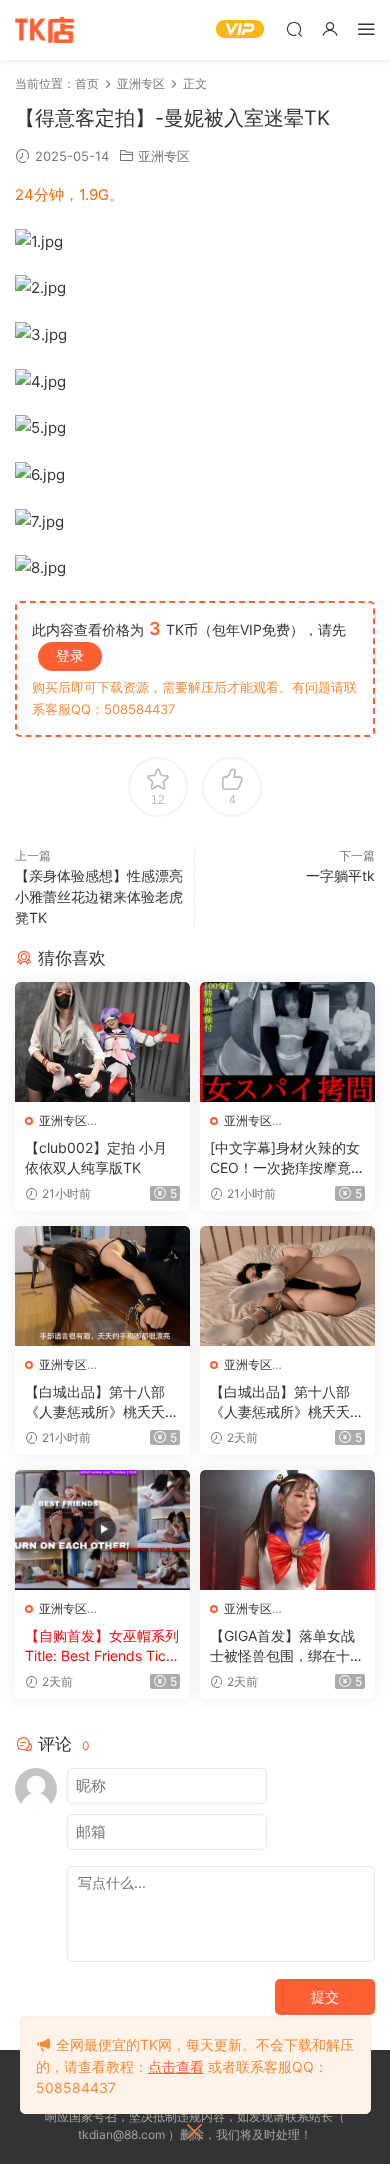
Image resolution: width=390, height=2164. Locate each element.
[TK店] (45, 30)
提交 (325, 1996)
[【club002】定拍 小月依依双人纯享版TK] (102, 1042)
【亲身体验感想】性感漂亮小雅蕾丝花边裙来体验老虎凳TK (99, 896)
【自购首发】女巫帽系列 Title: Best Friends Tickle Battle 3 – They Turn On (102, 1646)
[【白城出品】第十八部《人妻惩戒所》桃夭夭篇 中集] (287, 1286)
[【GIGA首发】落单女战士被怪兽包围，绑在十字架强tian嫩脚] (287, 1530)
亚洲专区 (164, 156)
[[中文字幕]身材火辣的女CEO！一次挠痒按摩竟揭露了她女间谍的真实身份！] (287, 1042)
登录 (70, 655)
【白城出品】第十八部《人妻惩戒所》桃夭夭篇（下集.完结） (102, 1402)
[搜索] (294, 28)
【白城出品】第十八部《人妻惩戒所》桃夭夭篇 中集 (287, 1402)
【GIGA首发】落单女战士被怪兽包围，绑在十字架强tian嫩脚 (287, 1646)
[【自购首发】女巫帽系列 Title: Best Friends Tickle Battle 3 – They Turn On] (102, 1530)
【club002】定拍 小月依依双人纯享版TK (96, 1157)
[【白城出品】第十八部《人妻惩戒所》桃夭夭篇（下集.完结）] (102, 1286)
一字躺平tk (340, 875)
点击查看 (176, 2066)
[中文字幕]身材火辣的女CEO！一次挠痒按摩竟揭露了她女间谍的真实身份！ (287, 1158)
